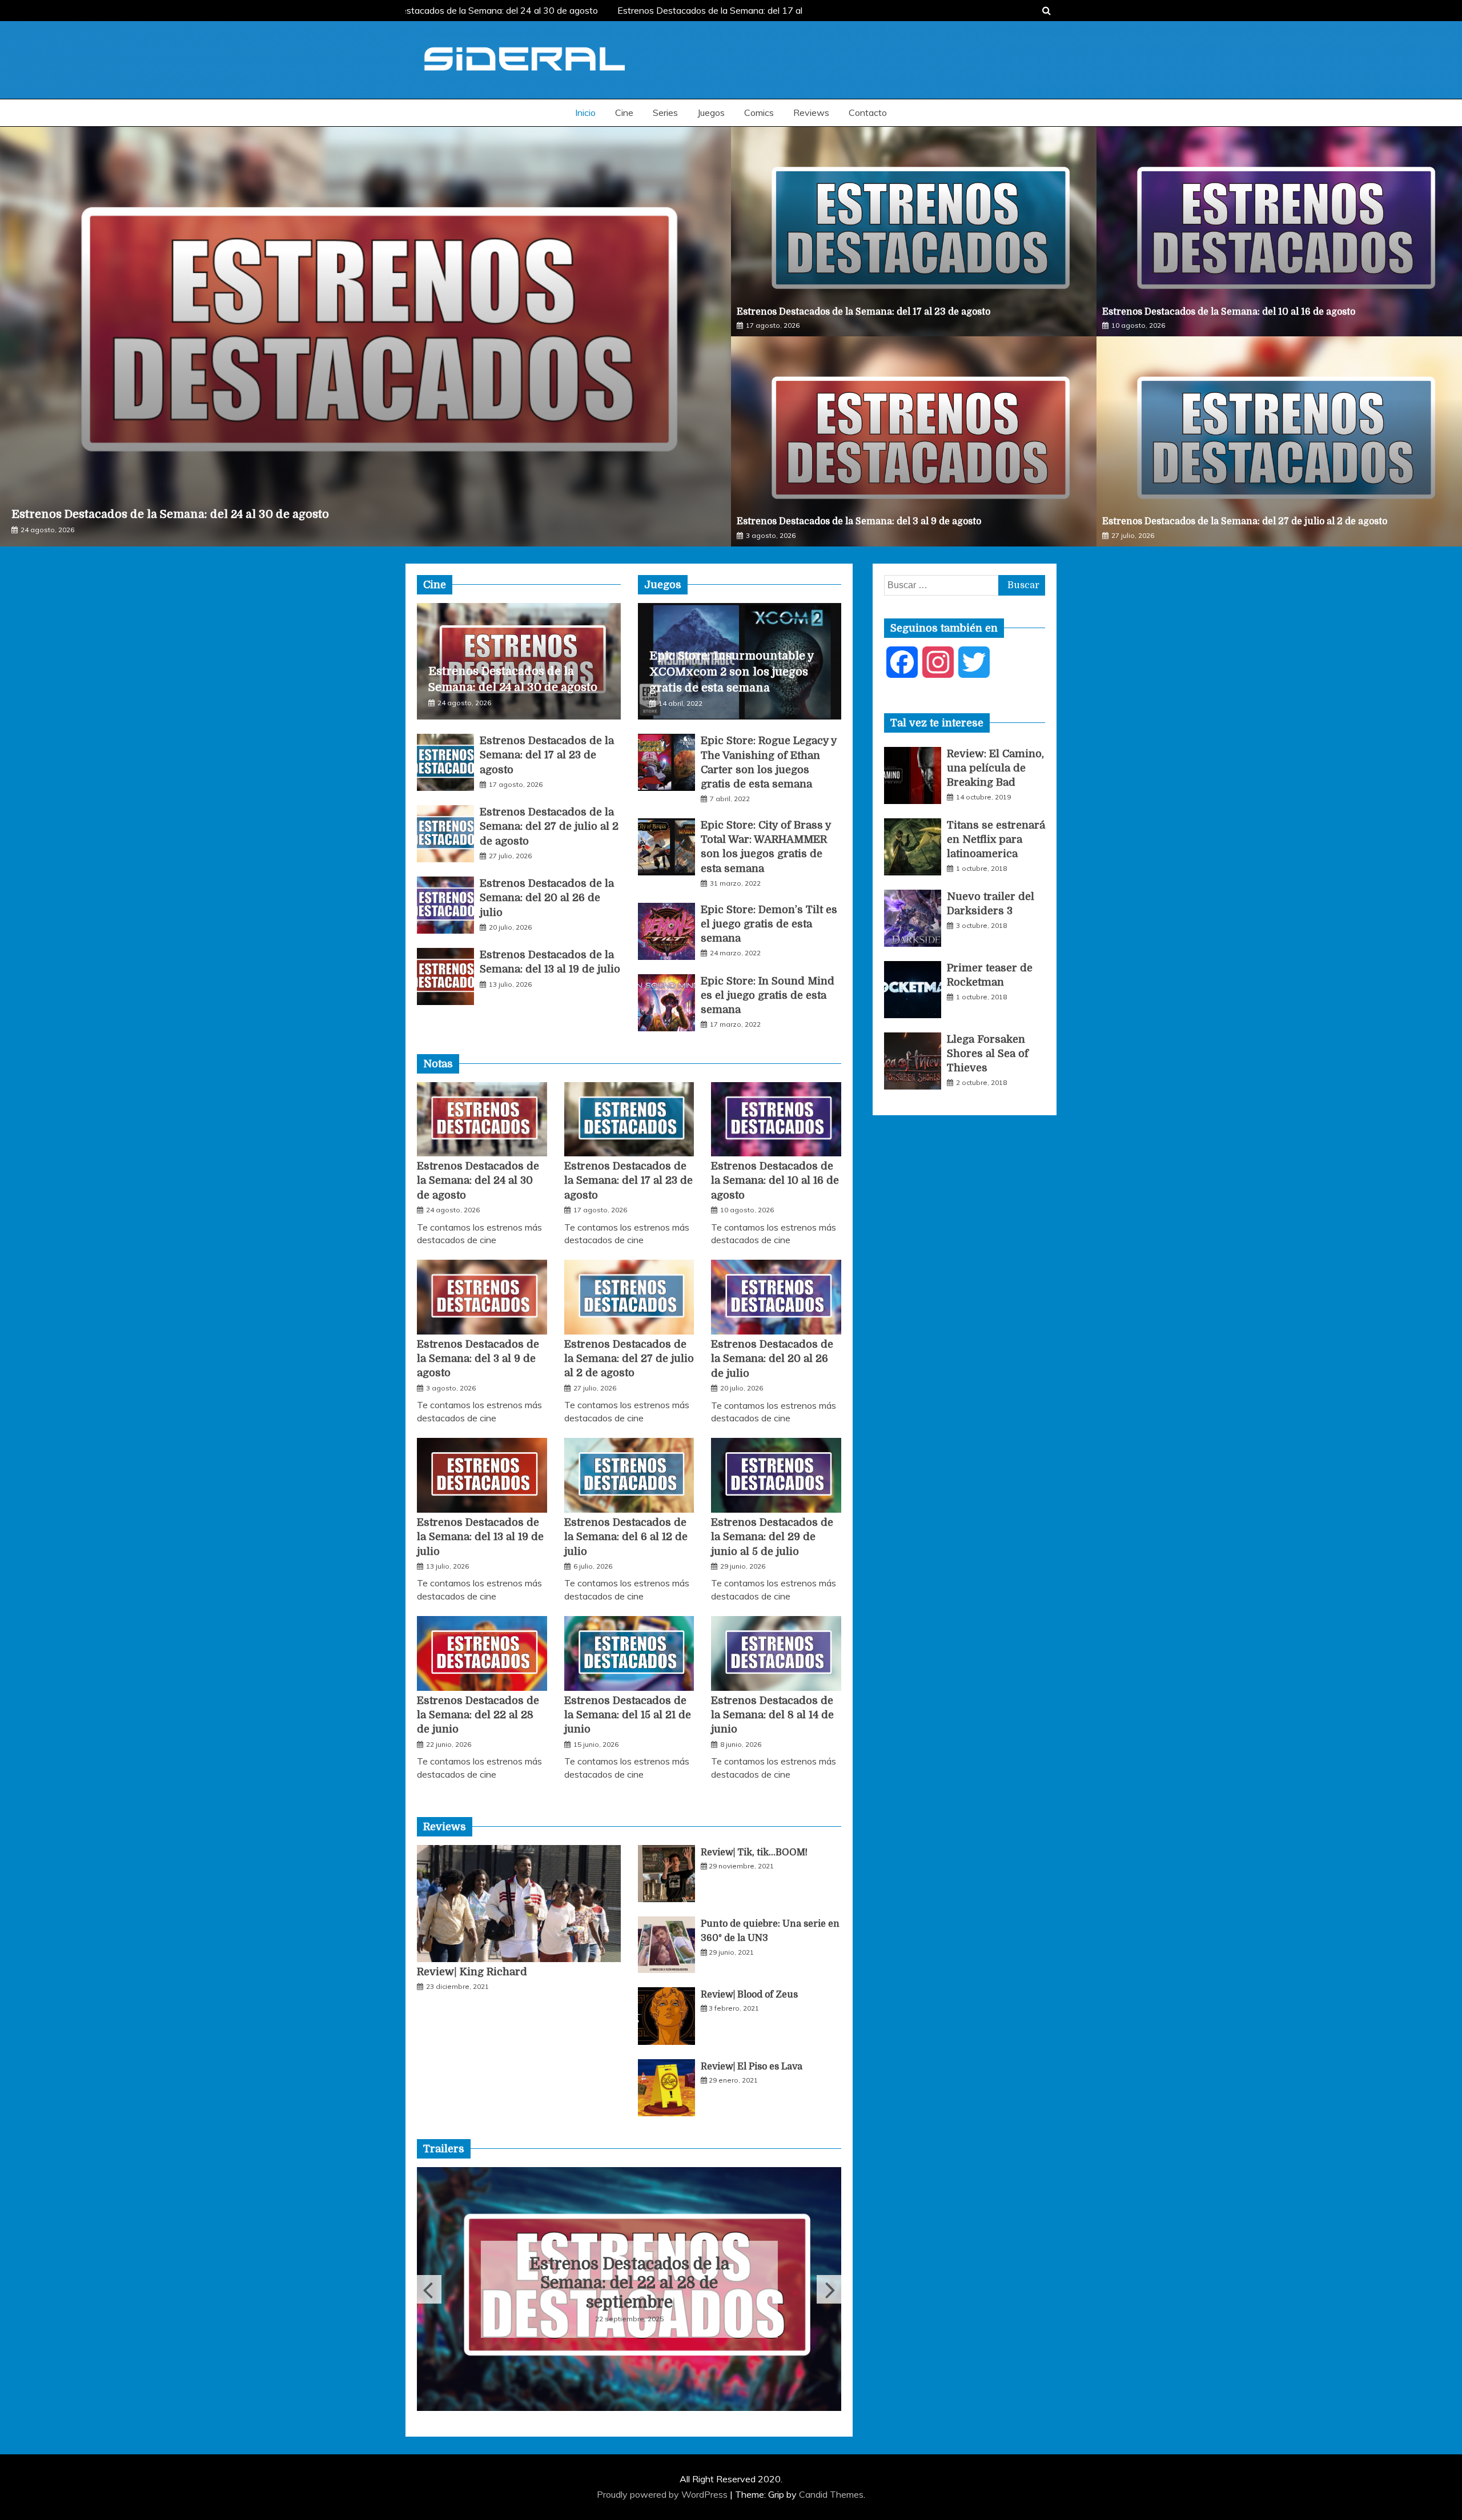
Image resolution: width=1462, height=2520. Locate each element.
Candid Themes (831, 2494)
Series (665, 112)
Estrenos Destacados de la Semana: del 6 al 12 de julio (626, 1537)
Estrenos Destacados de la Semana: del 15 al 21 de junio (628, 1715)
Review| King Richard (472, 1972)
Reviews (811, 112)
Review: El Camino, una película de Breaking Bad (995, 768)
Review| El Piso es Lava (752, 2067)
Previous (429, 2289)
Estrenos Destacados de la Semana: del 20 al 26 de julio (547, 898)
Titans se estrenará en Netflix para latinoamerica (996, 839)
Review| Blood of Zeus (749, 1995)
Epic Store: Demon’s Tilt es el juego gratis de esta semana (769, 924)
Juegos (711, 112)
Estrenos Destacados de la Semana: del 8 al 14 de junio (772, 1715)
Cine (624, 112)
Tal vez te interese (937, 723)
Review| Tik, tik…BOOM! (754, 1852)
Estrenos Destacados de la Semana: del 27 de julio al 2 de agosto (1245, 521)
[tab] (937, 723)
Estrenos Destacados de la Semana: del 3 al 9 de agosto (859, 521)
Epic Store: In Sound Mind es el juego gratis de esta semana (768, 995)
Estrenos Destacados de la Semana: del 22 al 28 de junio (478, 1715)
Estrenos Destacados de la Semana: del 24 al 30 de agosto (452, 10)
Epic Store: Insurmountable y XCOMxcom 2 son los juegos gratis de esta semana (732, 672)
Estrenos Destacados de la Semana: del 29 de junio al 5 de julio (772, 1537)
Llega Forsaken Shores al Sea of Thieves (988, 1054)
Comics (759, 112)
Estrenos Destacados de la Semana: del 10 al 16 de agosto (1229, 312)
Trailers (444, 2149)
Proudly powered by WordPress (663, 2494)
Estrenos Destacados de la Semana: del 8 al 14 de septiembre (629, 2284)
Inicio (585, 112)
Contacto (868, 112)
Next (829, 2289)
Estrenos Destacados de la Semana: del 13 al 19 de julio (480, 1537)
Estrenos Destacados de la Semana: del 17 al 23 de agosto (863, 312)
